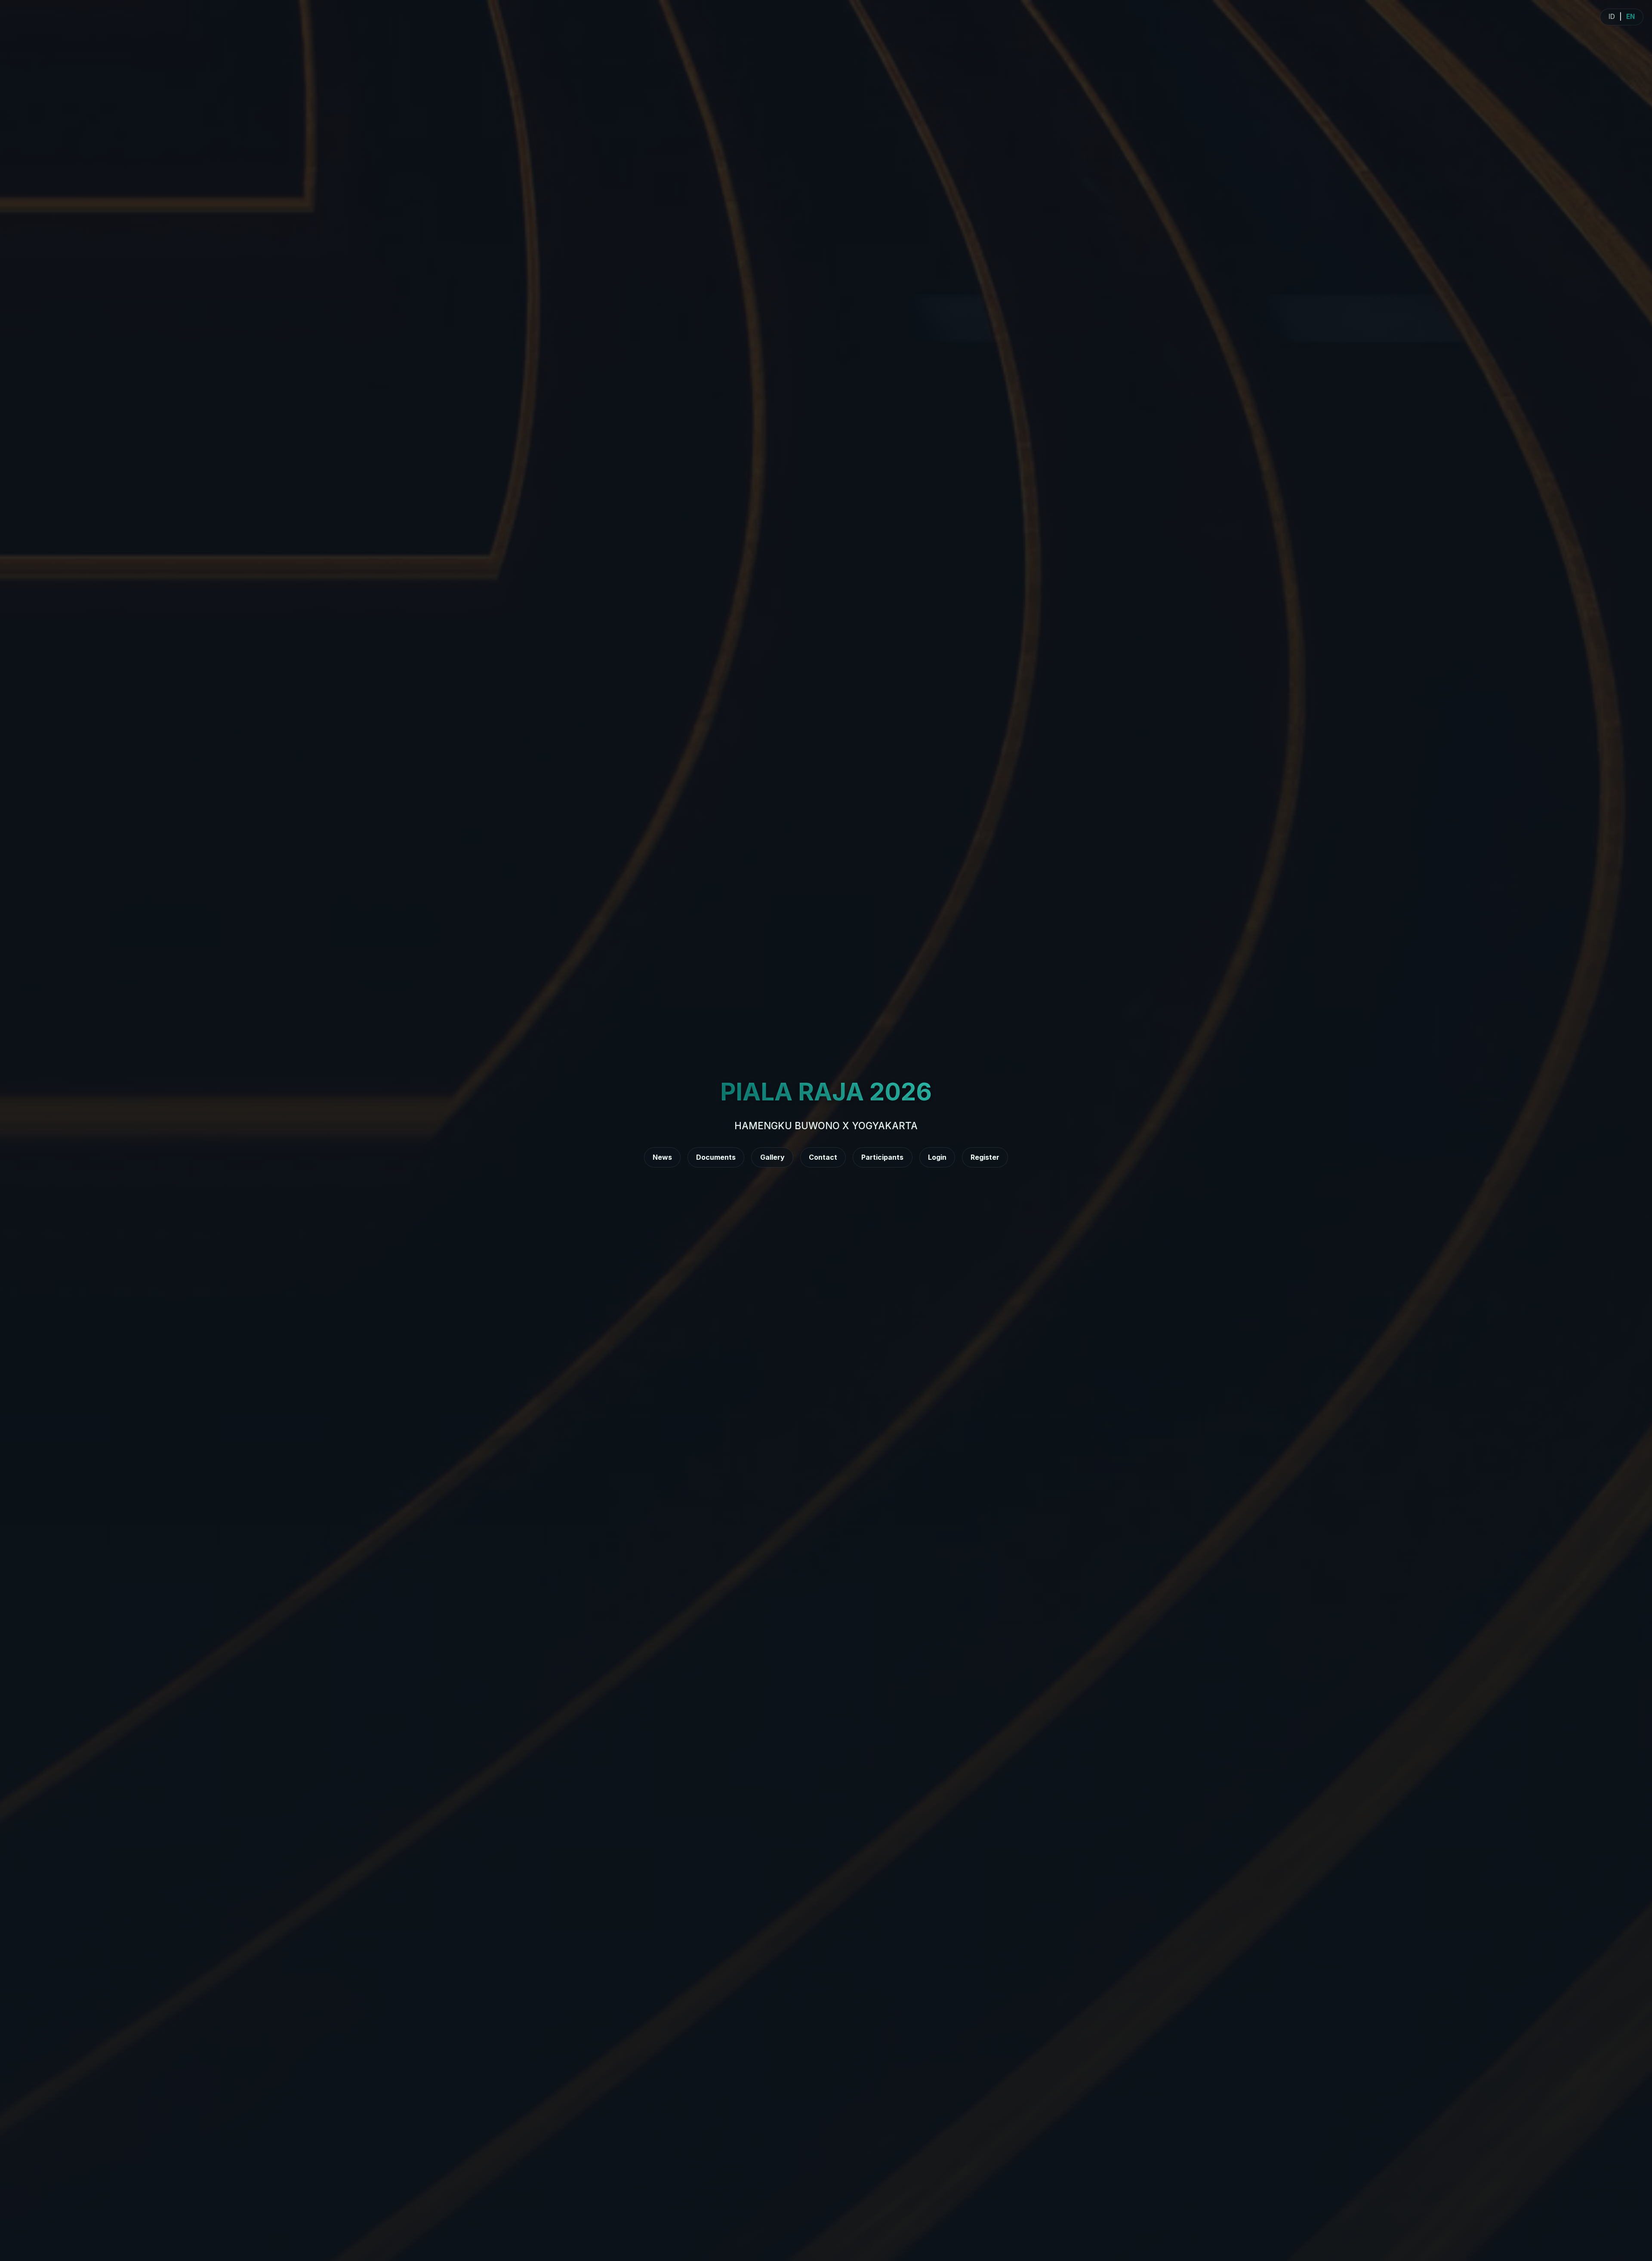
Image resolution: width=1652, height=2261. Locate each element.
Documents (716, 1157)
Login (937, 1157)
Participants (882, 1157)
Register (985, 1157)
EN (1630, 17)
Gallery (772, 1157)
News (662, 1157)
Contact (823, 1157)
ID (1612, 17)
